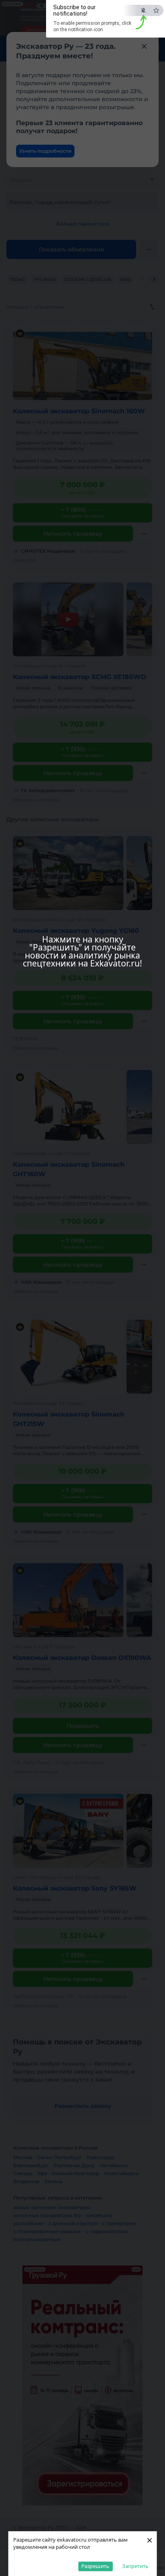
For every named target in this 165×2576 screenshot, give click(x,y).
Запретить (135, 2566)
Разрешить (95, 2566)
